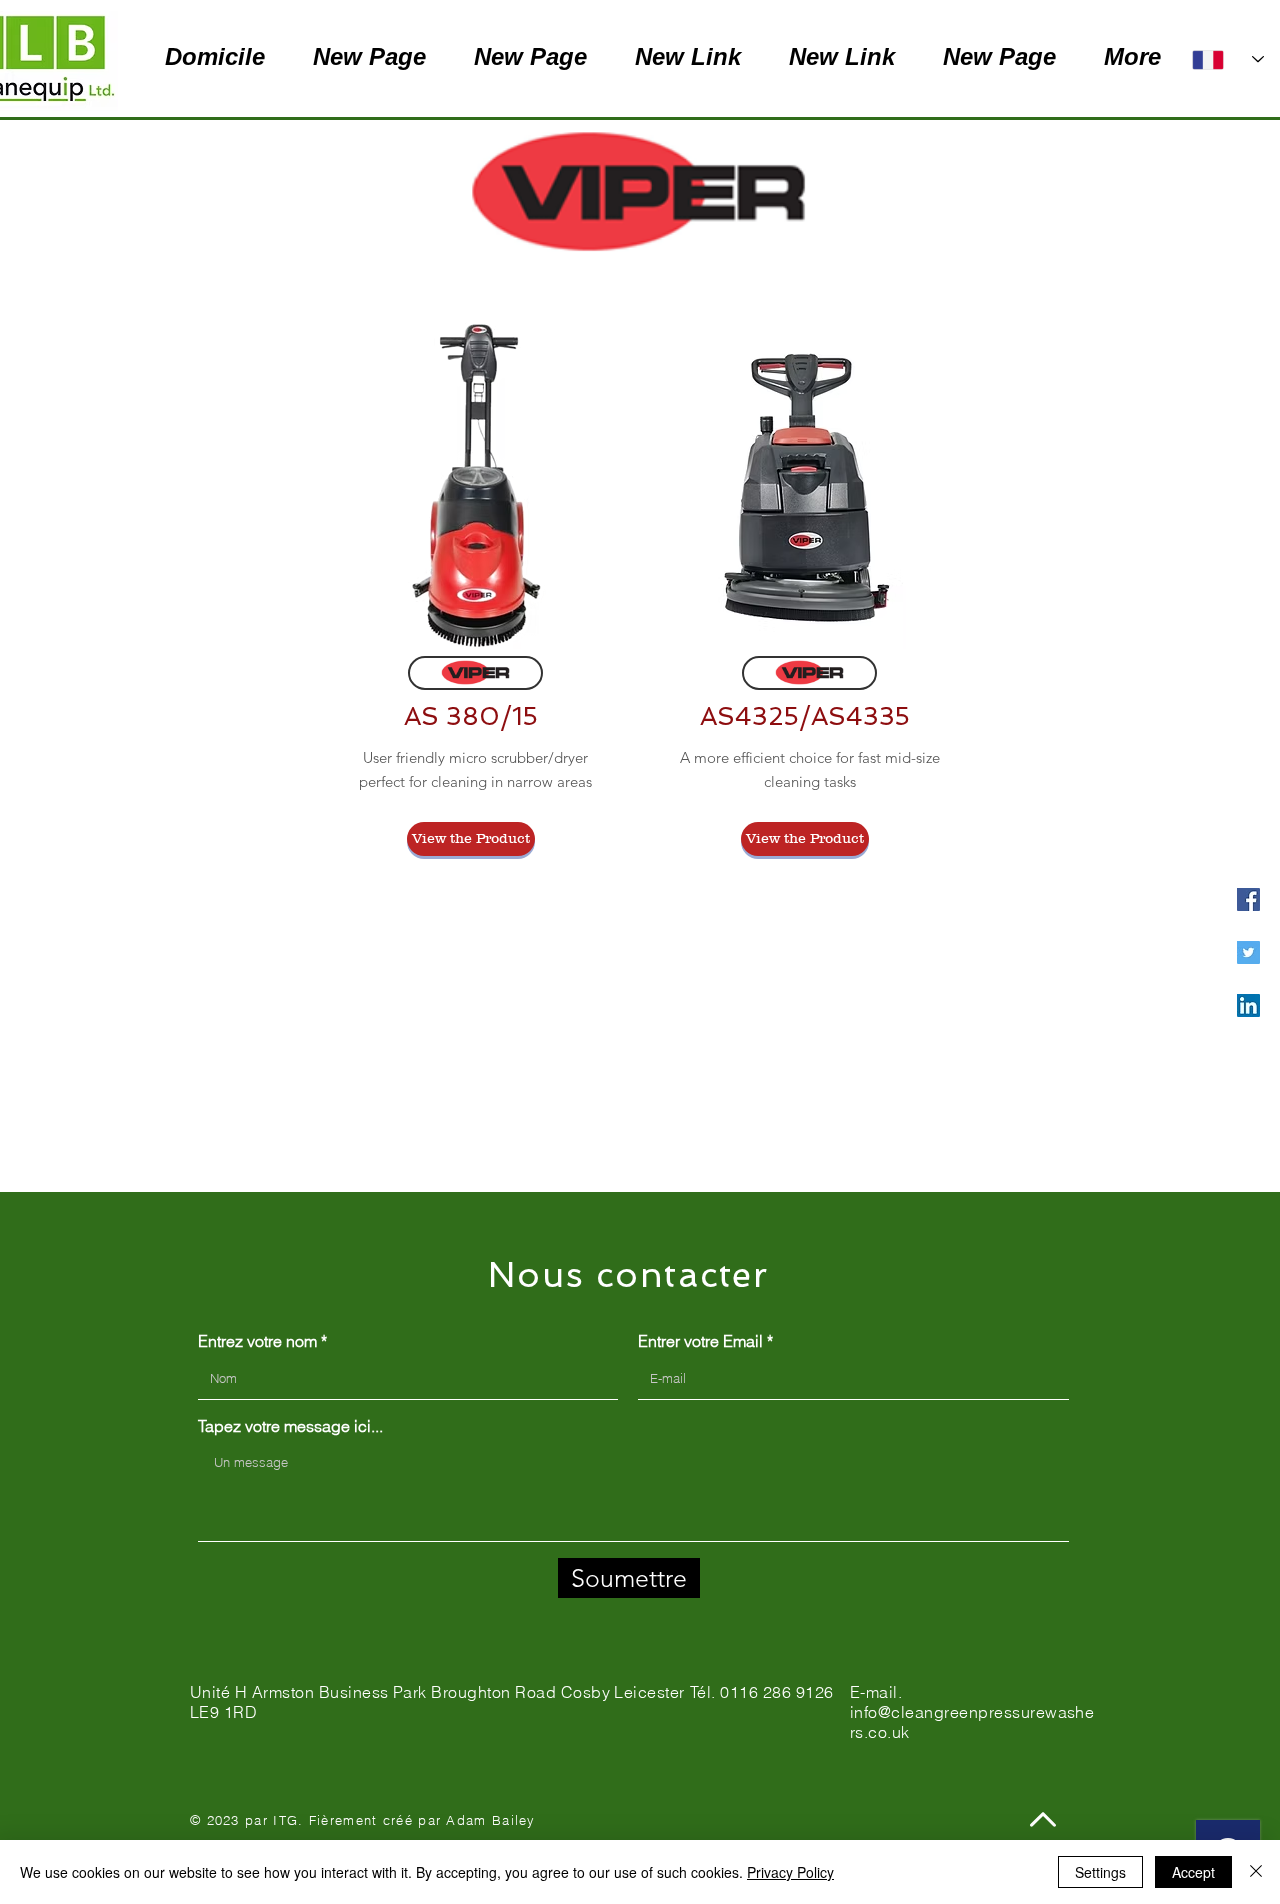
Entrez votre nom (257, 1341)
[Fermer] (1256, 1872)
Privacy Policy (790, 1872)
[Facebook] (1248, 899)
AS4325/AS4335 (805, 716)
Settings (1100, 1872)
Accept (1193, 1872)
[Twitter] (1248, 952)
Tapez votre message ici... (290, 1426)
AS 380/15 (471, 716)
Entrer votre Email (700, 1341)
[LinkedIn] (1248, 1005)
